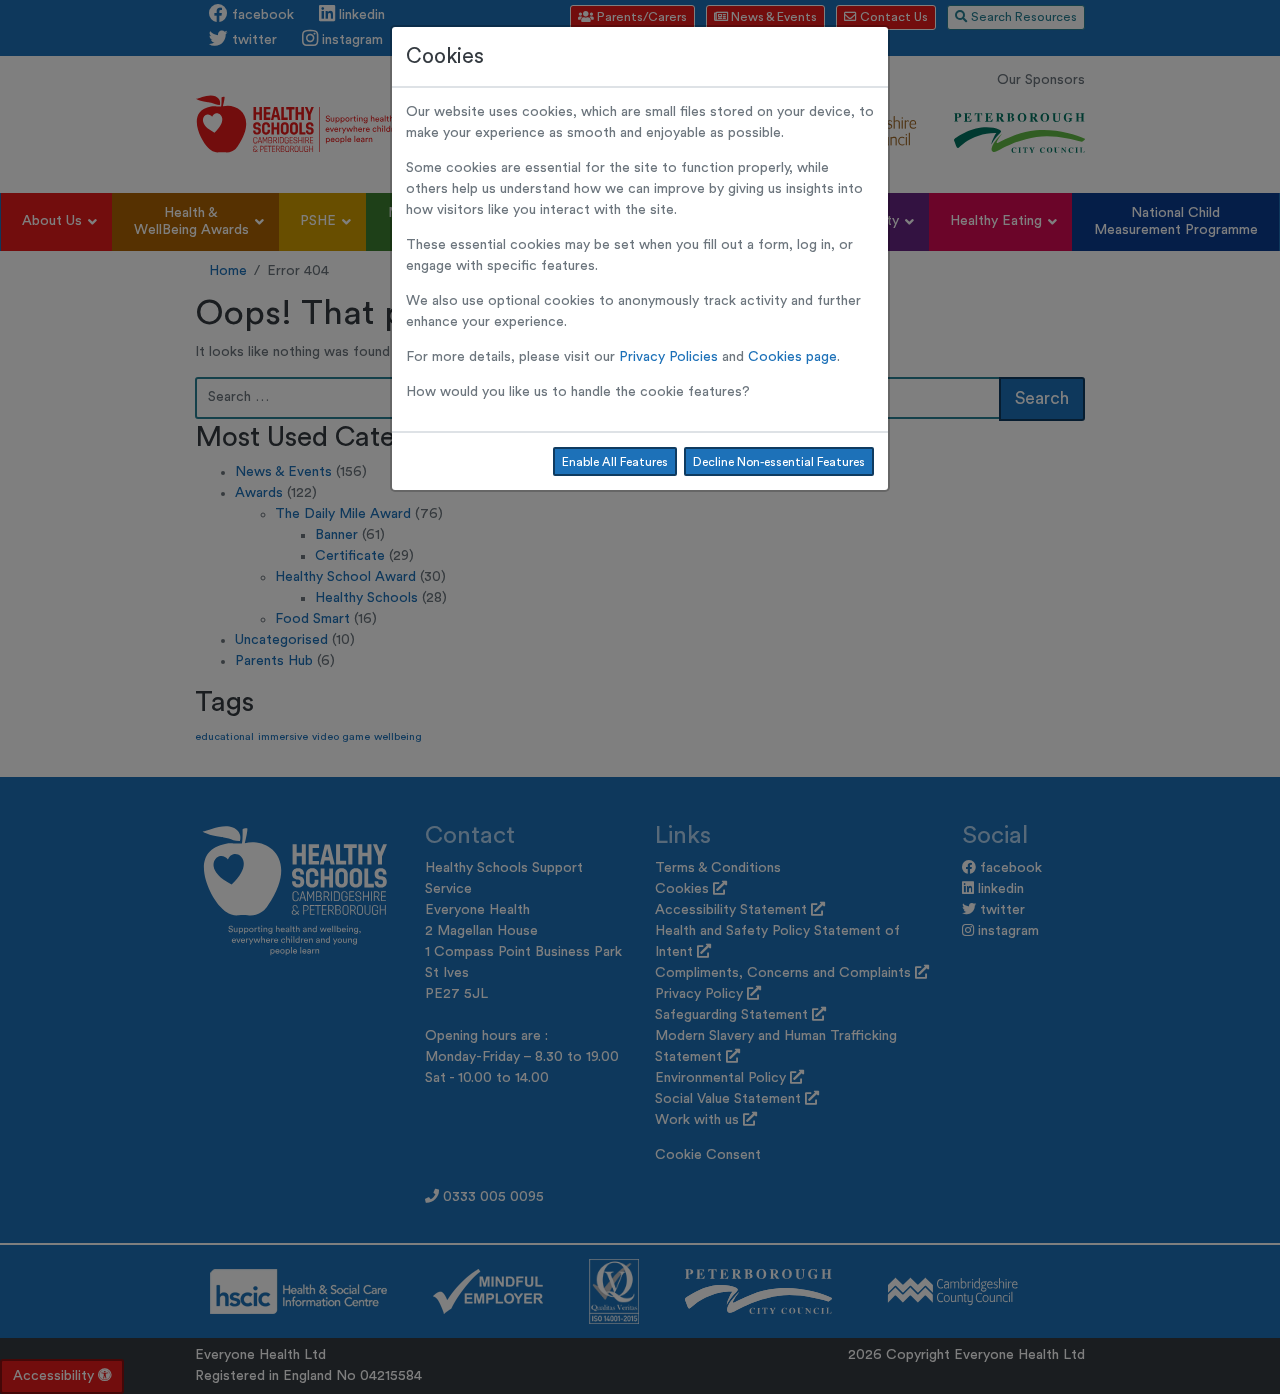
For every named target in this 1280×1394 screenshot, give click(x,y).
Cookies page (792, 357)
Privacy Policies (668, 357)
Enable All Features (615, 462)
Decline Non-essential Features (779, 462)
